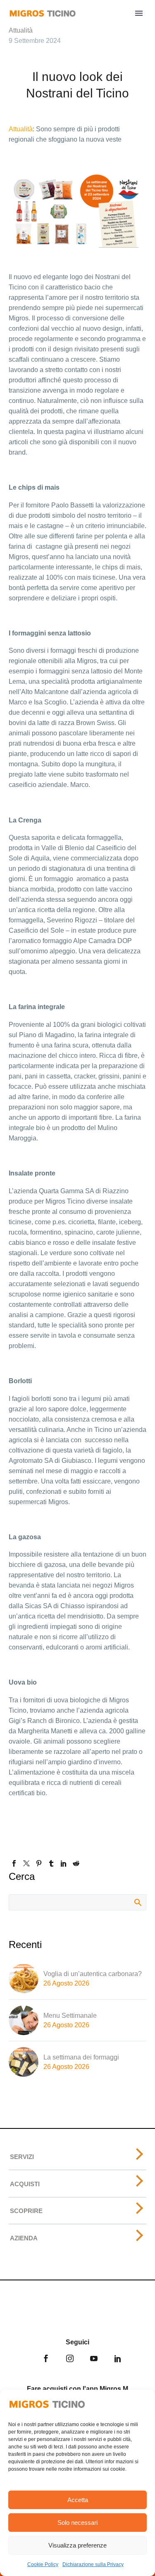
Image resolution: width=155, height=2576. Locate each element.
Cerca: (137, 1902)
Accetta (78, 2500)
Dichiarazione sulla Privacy (93, 2564)
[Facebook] (14, 1863)
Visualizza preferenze (77, 2545)
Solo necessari (77, 2523)
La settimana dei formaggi (81, 2057)
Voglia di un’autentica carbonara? (93, 1974)
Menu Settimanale (70, 2016)
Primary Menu (139, 13)
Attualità (21, 30)
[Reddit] (76, 1863)
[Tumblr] (51, 1863)
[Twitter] (26, 1863)
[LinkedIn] (64, 1863)
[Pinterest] (39, 1863)
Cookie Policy (43, 2564)
